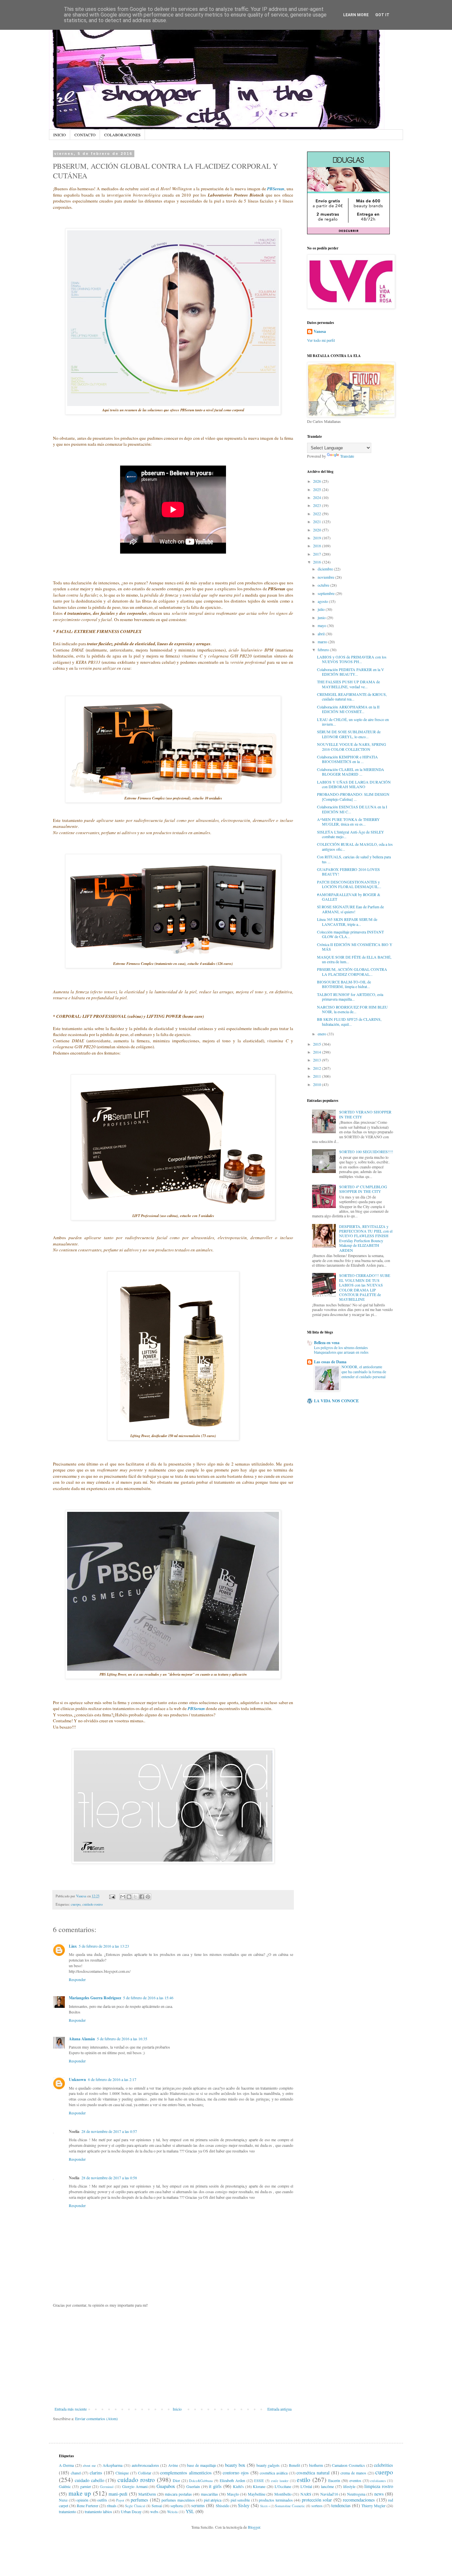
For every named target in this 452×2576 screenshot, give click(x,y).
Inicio (177, 2409)
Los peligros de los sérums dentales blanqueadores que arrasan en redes (341, 1350)
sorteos (317, 2506)
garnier (86, 2486)
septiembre (327, 593)
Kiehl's (238, 2486)
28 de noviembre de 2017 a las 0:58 (109, 2178)
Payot (120, 2500)
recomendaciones (359, 2500)
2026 (317, 481)
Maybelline (257, 2494)
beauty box (235, 2465)
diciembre (326, 569)
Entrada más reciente (71, 2409)
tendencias (341, 2505)
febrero (324, 650)
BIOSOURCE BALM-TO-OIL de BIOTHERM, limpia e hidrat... (344, 984)
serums (198, 2505)
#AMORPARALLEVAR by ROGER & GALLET (349, 897)
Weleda (172, 2512)
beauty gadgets (268, 2465)
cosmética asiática (274, 2473)
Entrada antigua (279, 2409)
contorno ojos (236, 2473)
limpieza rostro (379, 2486)
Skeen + (265, 2506)
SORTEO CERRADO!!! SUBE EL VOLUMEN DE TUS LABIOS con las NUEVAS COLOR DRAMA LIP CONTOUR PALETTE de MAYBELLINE (365, 1287)
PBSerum (276, 189)
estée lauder (280, 2481)
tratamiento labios (98, 2511)
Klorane (259, 2486)
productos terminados (276, 2500)
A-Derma (66, 2465)
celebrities (384, 2465)
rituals (112, 2506)
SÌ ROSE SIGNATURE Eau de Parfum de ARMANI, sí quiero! (350, 909)
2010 (317, 1084)
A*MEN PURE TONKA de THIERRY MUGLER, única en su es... (348, 822)
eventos (355, 2480)
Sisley (244, 2505)
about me (89, 2465)
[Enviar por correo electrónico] (123, 1897)
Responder (77, 1979)
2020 (317, 530)
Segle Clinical (135, 2506)
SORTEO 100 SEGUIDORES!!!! (366, 1152)
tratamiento (68, 2511)
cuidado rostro (92, 1904)
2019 (317, 538)
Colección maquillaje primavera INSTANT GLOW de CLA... (350, 934)
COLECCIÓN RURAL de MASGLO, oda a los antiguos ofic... (355, 846)
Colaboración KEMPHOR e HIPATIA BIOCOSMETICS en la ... (347, 759)
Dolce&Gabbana (201, 2481)
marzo (323, 642)
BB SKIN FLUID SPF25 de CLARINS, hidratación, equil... (349, 1021)
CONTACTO (85, 135)
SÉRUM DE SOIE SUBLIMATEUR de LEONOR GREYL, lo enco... (349, 734)
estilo (304, 2480)
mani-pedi (118, 2494)
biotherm (316, 2465)
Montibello (283, 2494)
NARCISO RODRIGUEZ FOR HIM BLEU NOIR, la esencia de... (352, 1009)
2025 (317, 489)
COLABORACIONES (122, 135)
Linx (73, 1946)
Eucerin (334, 2480)
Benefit (294, 2465)
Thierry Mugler (373, 2506)
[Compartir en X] (135, 1897)
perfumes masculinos (178, 2500)
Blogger (254, 2527)
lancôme (327, 2486)
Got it (382, 15)
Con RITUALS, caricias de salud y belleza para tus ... (354, 859)
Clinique (122, 2473)
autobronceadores (145, 2465)
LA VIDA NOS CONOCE (336, 1401)
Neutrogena (356, 2494)
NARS (306, 2494)
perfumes (139, 2500)
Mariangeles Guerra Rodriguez (95, 1998)
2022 (317, 514)
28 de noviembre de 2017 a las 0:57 (109, 2131)
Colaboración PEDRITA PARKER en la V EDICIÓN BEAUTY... (351, 672)
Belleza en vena (327, 1343)
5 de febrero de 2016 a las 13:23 (104, 1946)
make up (80, 2493)
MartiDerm (147, 2494)
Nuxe (63, 2500)
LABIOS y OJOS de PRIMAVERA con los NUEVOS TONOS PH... (352, 659)
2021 (317, 521)
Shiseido (223, 2506)
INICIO (60, 135)
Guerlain (193, 2486)
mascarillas (209, 2494)
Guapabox (166, 2486)
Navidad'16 (329, 2494)
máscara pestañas (178, 2494)
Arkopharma (113, 2465)
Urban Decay (131, 2511)
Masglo (233, 2494)
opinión (82, 2500)
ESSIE (259, 2481)
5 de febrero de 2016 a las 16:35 (122, 2039)
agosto (323, 601)
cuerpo (76, 1904)
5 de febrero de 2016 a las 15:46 (148, 1998)
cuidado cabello (90, 2480)
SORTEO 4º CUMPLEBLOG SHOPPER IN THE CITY (363, 1189)
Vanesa (320, 332)
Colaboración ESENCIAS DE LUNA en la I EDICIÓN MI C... (352, 809)
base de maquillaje (201, 2465)
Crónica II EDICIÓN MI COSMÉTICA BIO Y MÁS (355, 947)
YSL (190, 2511)
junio (322, 617)
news (379, 2494)
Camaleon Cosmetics (348, 2465)
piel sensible (240, 2500)
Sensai (157, 2506)
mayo (322, 625)
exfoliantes (378, 2481)
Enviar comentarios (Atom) (96, 2418)
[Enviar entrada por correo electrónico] (112, 1896)
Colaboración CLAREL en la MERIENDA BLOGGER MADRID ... (351, 772)
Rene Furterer (88, 2506)
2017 (317, 554)
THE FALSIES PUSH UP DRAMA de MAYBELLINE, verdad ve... (348, 684)
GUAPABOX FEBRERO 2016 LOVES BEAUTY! (348, 872)
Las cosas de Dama (330, 1362)
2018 (317, 546)
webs (154, 2511)
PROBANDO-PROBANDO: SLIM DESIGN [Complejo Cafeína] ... (353, 796)
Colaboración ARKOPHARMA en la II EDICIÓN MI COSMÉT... (348, 709)
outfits (102, 2500)
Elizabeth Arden (232, 2480)
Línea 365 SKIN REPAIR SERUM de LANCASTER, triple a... (347, 922)
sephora (177, 2506)
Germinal (107, 2487)
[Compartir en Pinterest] (148, 1897)
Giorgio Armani (135, 2486)
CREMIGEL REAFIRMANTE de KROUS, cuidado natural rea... (352, 697)
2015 (317, 1044)
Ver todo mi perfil (321, 340)
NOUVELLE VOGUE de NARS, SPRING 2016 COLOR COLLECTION (352, 746)
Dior (176, 2480)
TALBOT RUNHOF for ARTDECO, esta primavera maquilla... (350, 997)
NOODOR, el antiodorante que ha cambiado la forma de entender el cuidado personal (364, 1372)
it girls (215, 2486)
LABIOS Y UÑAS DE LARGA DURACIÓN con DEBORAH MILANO (354, 784)
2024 (317, 497)
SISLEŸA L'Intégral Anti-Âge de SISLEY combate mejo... (351, 834)
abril (322, 634)
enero (322, 1034)
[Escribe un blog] (129, 1897)
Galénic (65, 2486)
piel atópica (213, 2500)
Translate (347, 456)
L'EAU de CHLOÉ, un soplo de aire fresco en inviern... (353, 722)
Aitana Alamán (82, 2039)
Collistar (145, 2473)
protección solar (317, 2500)
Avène (173, 2465)
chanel (76, 2473)
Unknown (77, 2079)
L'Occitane (283, 2486)
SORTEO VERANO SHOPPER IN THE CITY (365, 1114)
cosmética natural (313, 2473)
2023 (317, 505)
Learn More (356, 15)
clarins (96, 2473)
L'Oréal (306, 2486)
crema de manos (353, 2473)
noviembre (326, 577)
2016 (317, 562)
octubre (324, 585)
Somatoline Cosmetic (290, 2506)
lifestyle (349, 2486)
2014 (317, 1052)
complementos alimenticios (186, 2473)
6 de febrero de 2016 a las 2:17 (112, 2079)
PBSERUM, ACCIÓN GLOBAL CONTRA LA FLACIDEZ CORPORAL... (352, 972)
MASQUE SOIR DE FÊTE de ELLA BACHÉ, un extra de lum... (354, 959)
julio (322, 609)
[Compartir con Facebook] (142, 1897)
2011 (317, 1076)
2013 (317, 1060)
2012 (317, 1068)
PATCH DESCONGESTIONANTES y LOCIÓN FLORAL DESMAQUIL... (349, 884)
